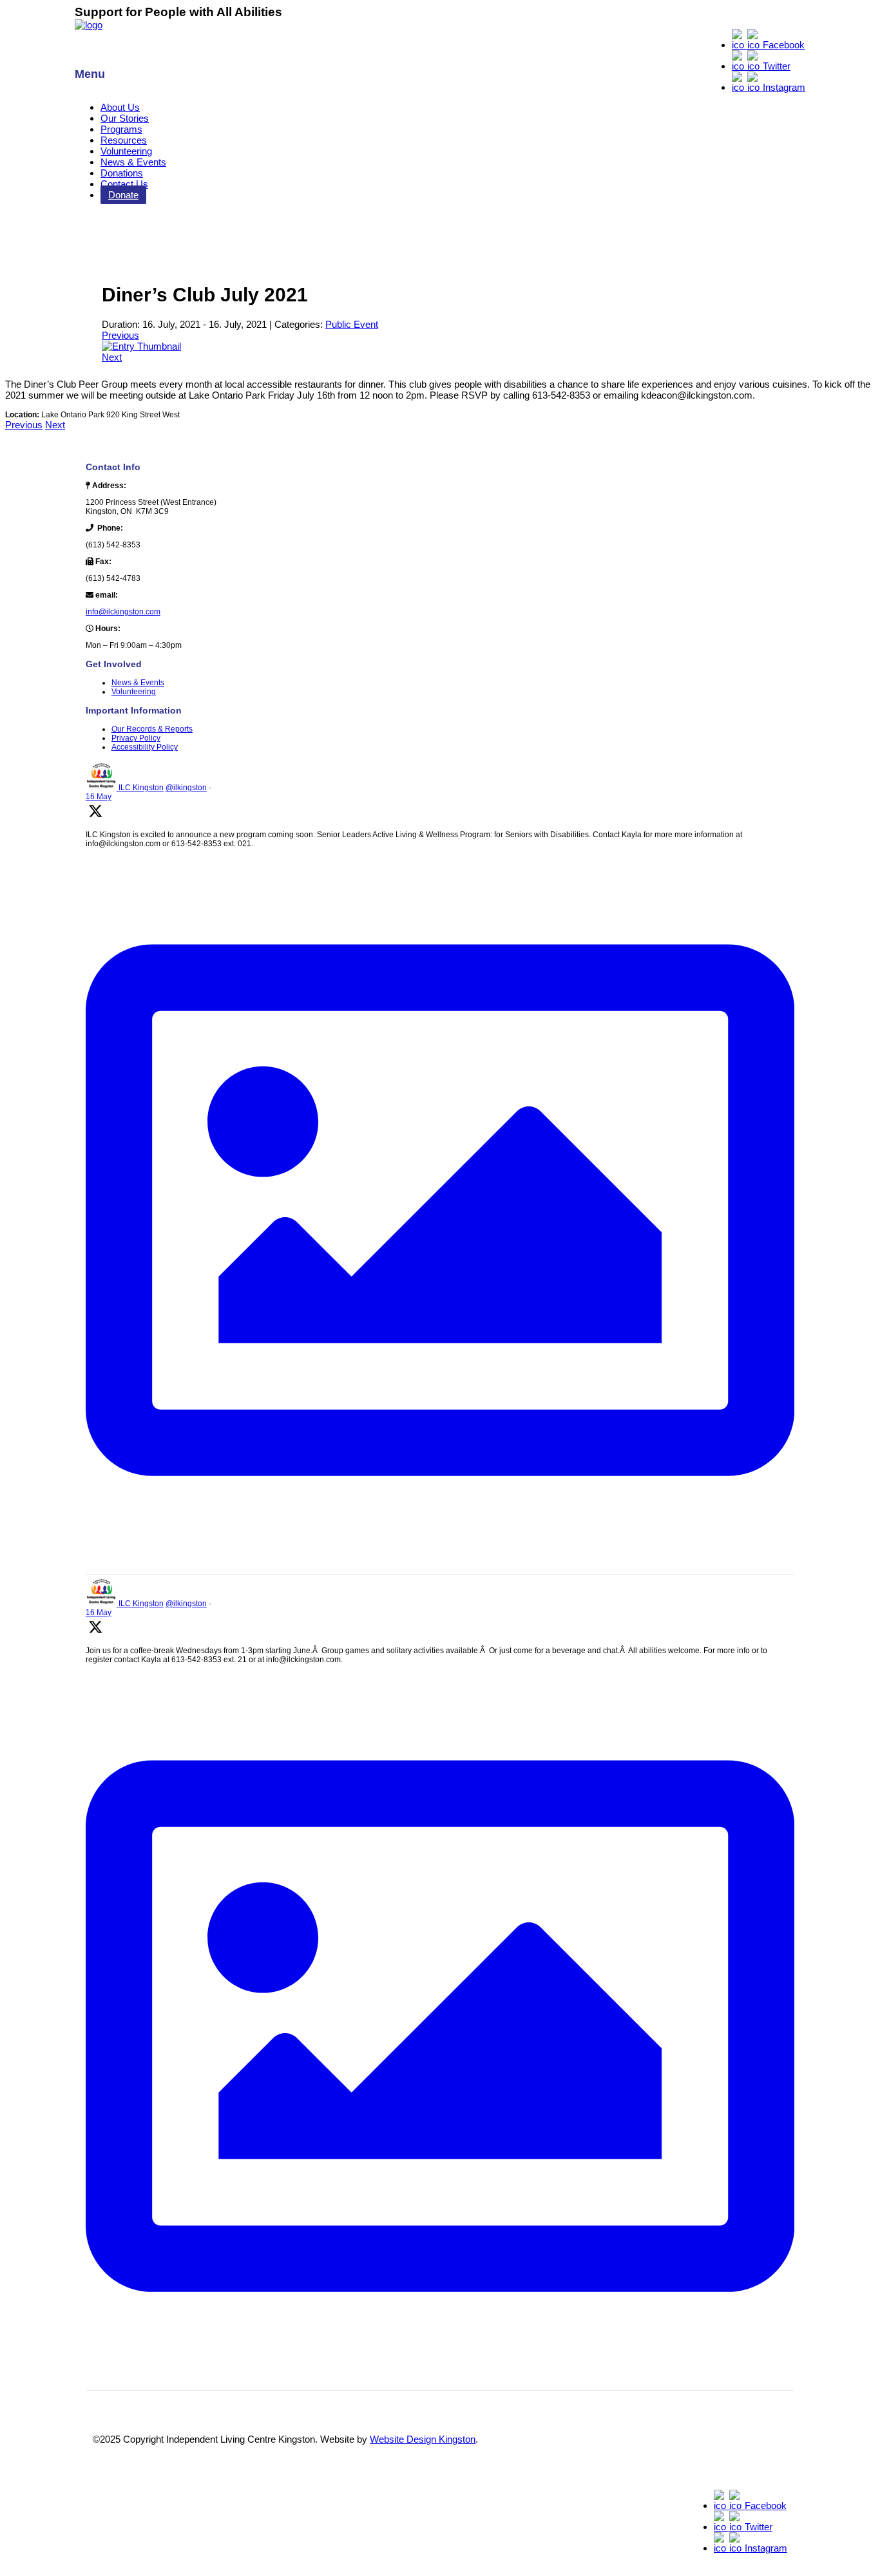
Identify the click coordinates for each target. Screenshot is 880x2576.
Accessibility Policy (145, 747)
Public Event (352, 324)
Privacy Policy (136, 738)
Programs (121, 129)
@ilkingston (186, 788)
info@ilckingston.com (123, 612)
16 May (99, 797)
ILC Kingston (141, 788)
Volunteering (126, 151)
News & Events (133, 162)
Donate (123, 195)
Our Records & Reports (152, 729)
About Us (120, 107)
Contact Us (124, 184)
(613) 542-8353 (113, 545)
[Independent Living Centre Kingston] (89, 25)
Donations (122, 173)
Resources (124, 140)
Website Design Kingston (423, 2439)
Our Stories (125, 118)
